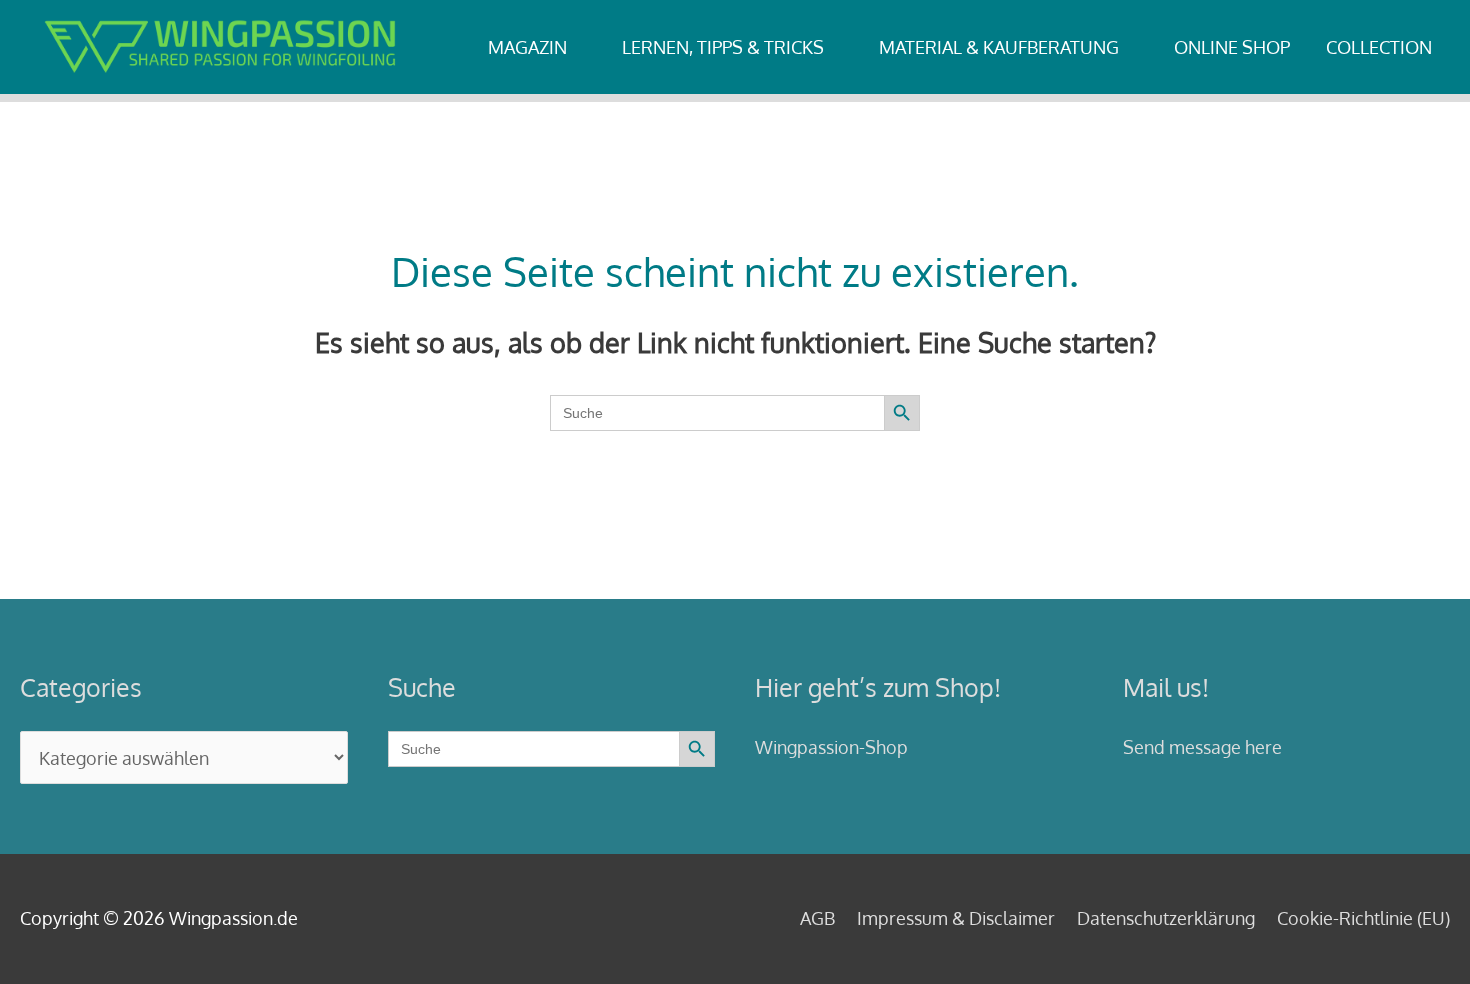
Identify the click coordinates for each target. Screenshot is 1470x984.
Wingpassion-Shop (831, 747)
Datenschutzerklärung (1166, 918)
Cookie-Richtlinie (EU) (1363, 918)
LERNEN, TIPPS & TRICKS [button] (723, 47)
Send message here (1202, 747)
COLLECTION (1379, 47)
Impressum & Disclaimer (956, 918)
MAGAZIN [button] (527, 47)
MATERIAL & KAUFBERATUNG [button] (999, 47)
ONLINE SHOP (1232, 47)
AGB (817, 918)
